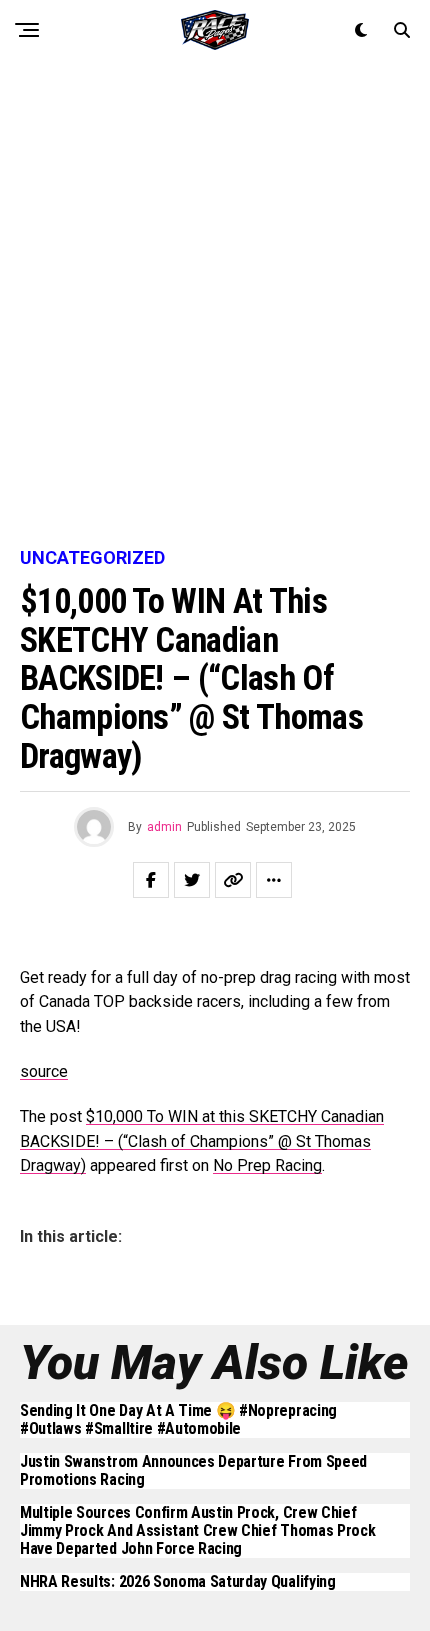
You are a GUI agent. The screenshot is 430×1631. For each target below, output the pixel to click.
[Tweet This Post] (192, 880)
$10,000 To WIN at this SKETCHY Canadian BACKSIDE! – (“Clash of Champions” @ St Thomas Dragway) (202, 1141)
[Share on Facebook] (151, 880)
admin (164, 827)
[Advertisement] (215, 305)
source (44, 1071)
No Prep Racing (267, 1165)
